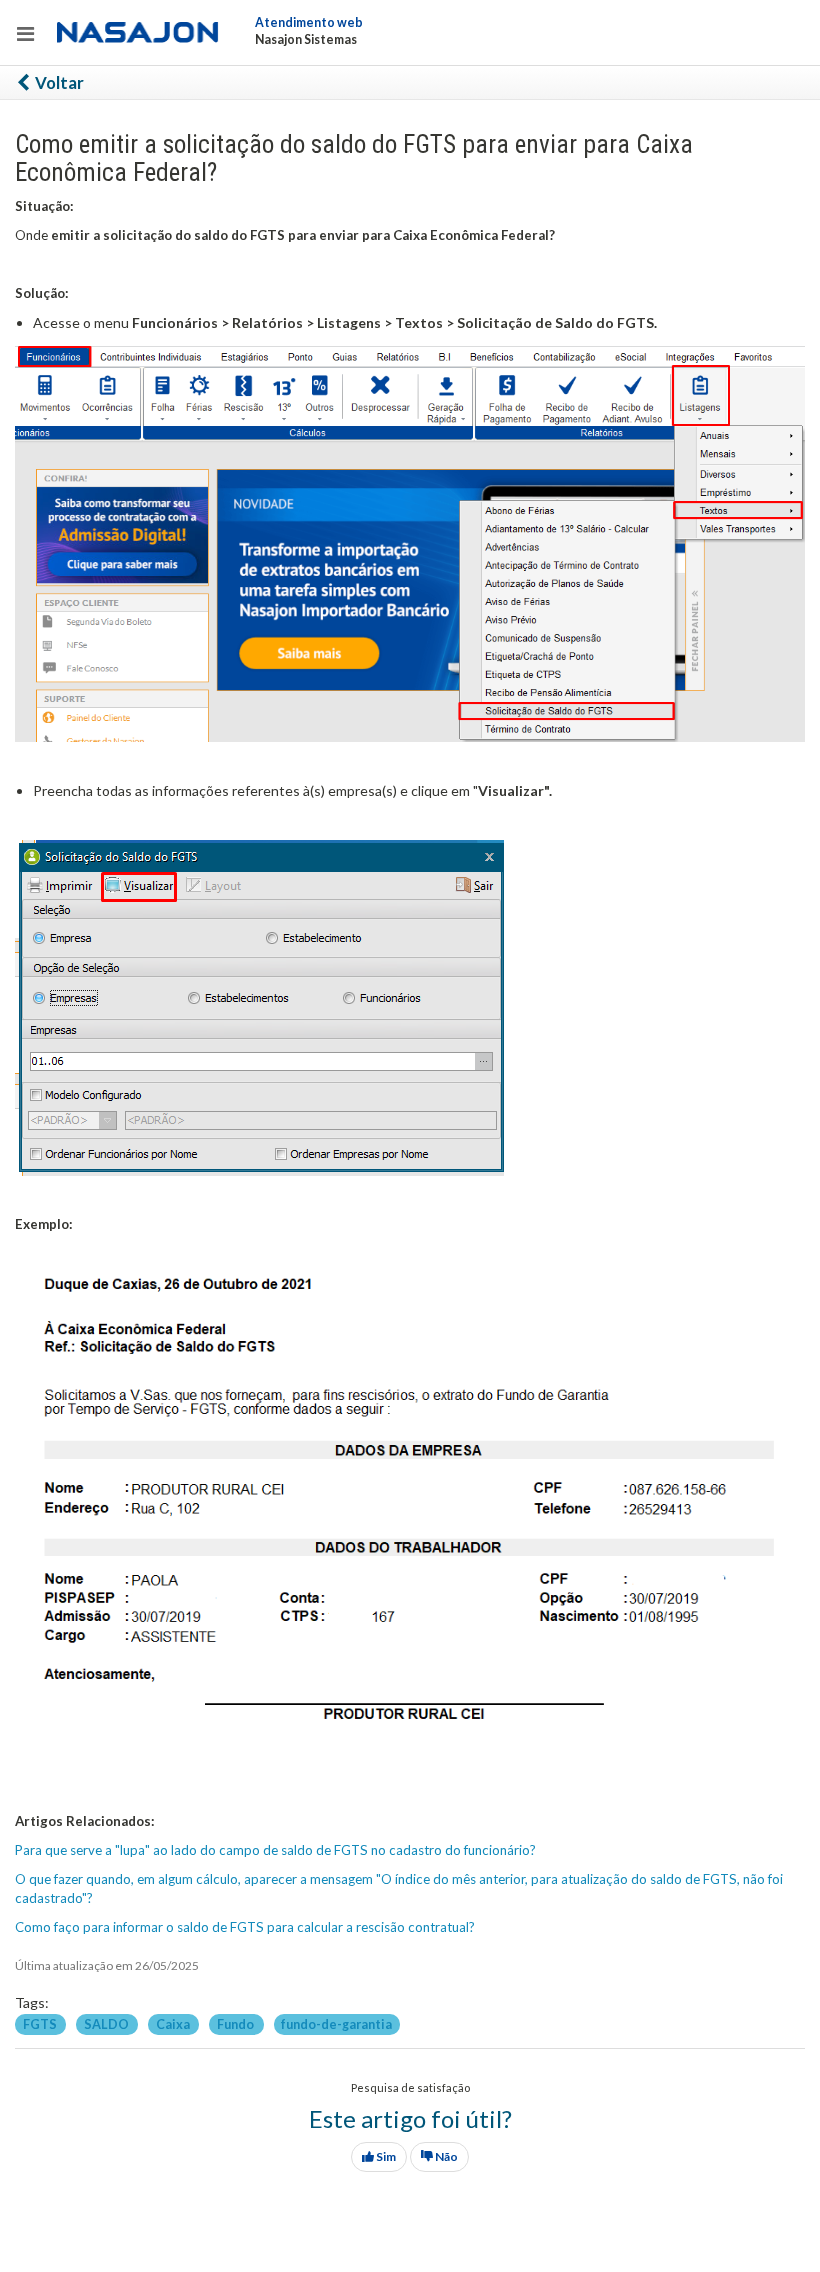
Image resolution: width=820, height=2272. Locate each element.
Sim (385, 2156)
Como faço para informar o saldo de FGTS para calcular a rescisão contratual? (245, 1927)
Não (445, 2156)
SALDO (107, 2023)
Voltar (58, 82)
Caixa (174, 2023)
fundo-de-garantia (336, 2023)
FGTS (41, 2023)
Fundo (236, 2023)
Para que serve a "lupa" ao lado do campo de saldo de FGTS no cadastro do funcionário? (275, 1850)
